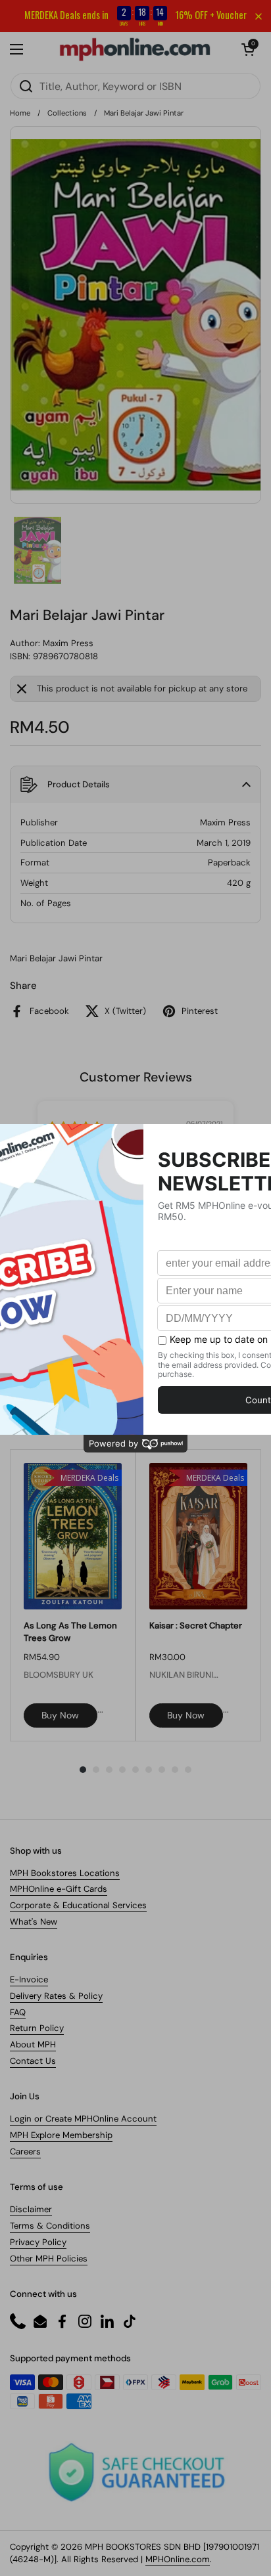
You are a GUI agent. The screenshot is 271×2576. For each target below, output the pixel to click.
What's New (34, 1922)
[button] (248, 49)
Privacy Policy (38, 2242)
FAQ (18, 2012)
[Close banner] (259, 16)
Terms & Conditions (50, 2226)
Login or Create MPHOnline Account (83, 2119)
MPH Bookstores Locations (65, 1873)
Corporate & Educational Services (78, 1905)
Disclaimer (31, 2209)
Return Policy (37, 2028)
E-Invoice (29, 1979)
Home (20, 113)
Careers (25, 2151)
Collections (67, 113)
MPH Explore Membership (61, 2135)
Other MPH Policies (49, 2259)
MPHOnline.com (178, 2559)
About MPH (33, 2044)
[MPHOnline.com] (135, 49)
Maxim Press (68, 643)
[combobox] (135, 86)
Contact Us (33, 2061)
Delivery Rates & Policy (56, 1996)
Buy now (60, 1715)
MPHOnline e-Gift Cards (59, 1889)
